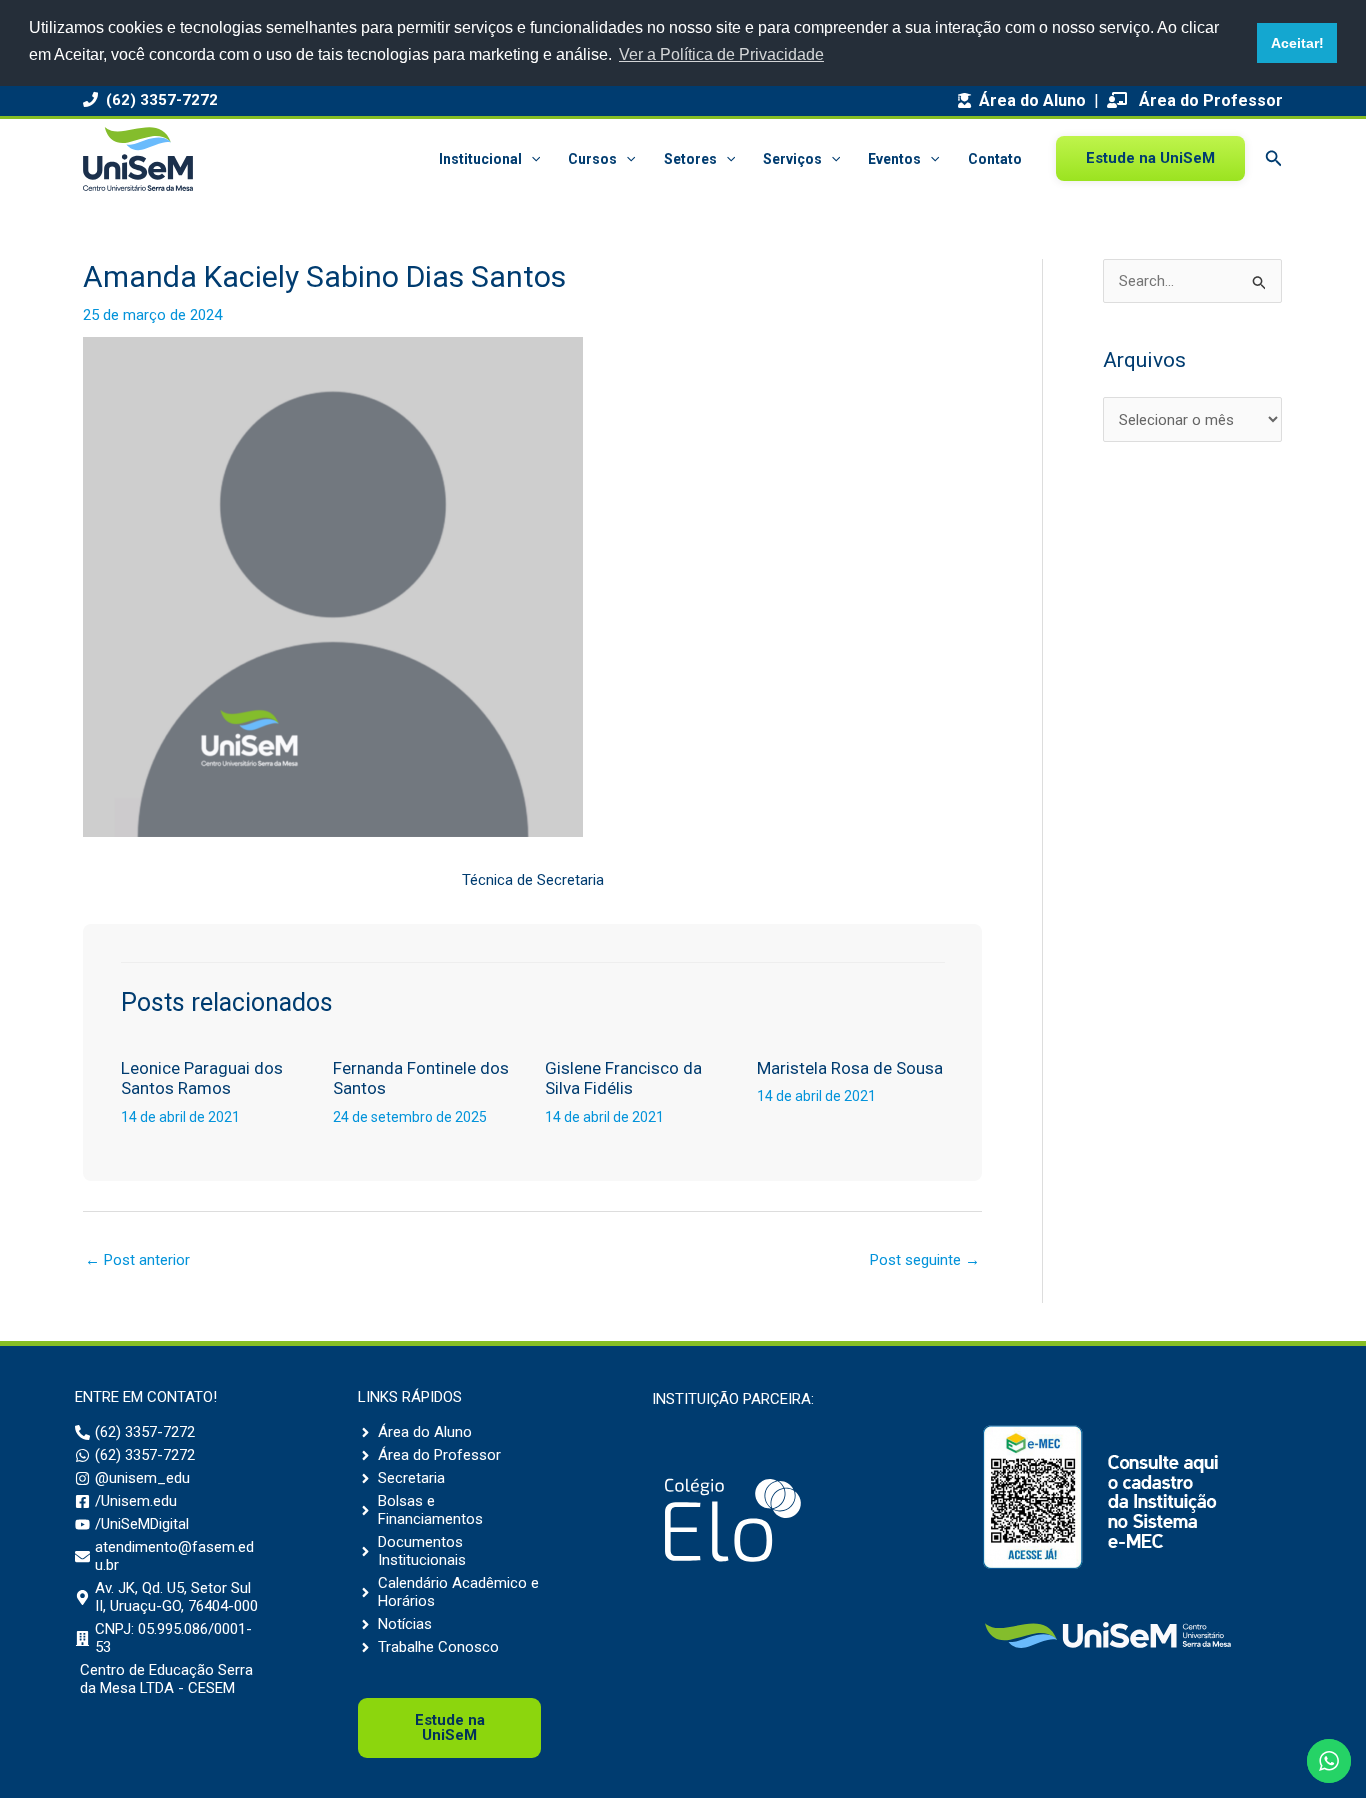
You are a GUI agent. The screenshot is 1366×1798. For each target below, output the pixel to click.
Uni (450, 1727)
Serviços (792, 159)
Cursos (592, 159)
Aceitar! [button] (1297, 43)
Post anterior (137, 1260)
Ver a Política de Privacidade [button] (721, 54)
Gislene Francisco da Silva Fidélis (623, 1078)
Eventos (894, 159)
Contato (995, 159)
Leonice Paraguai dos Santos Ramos (202, 1078)
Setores (690, 159)
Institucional (480, 159)
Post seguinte (925, 1260)
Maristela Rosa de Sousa (850, 1068)
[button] (531, 159)
